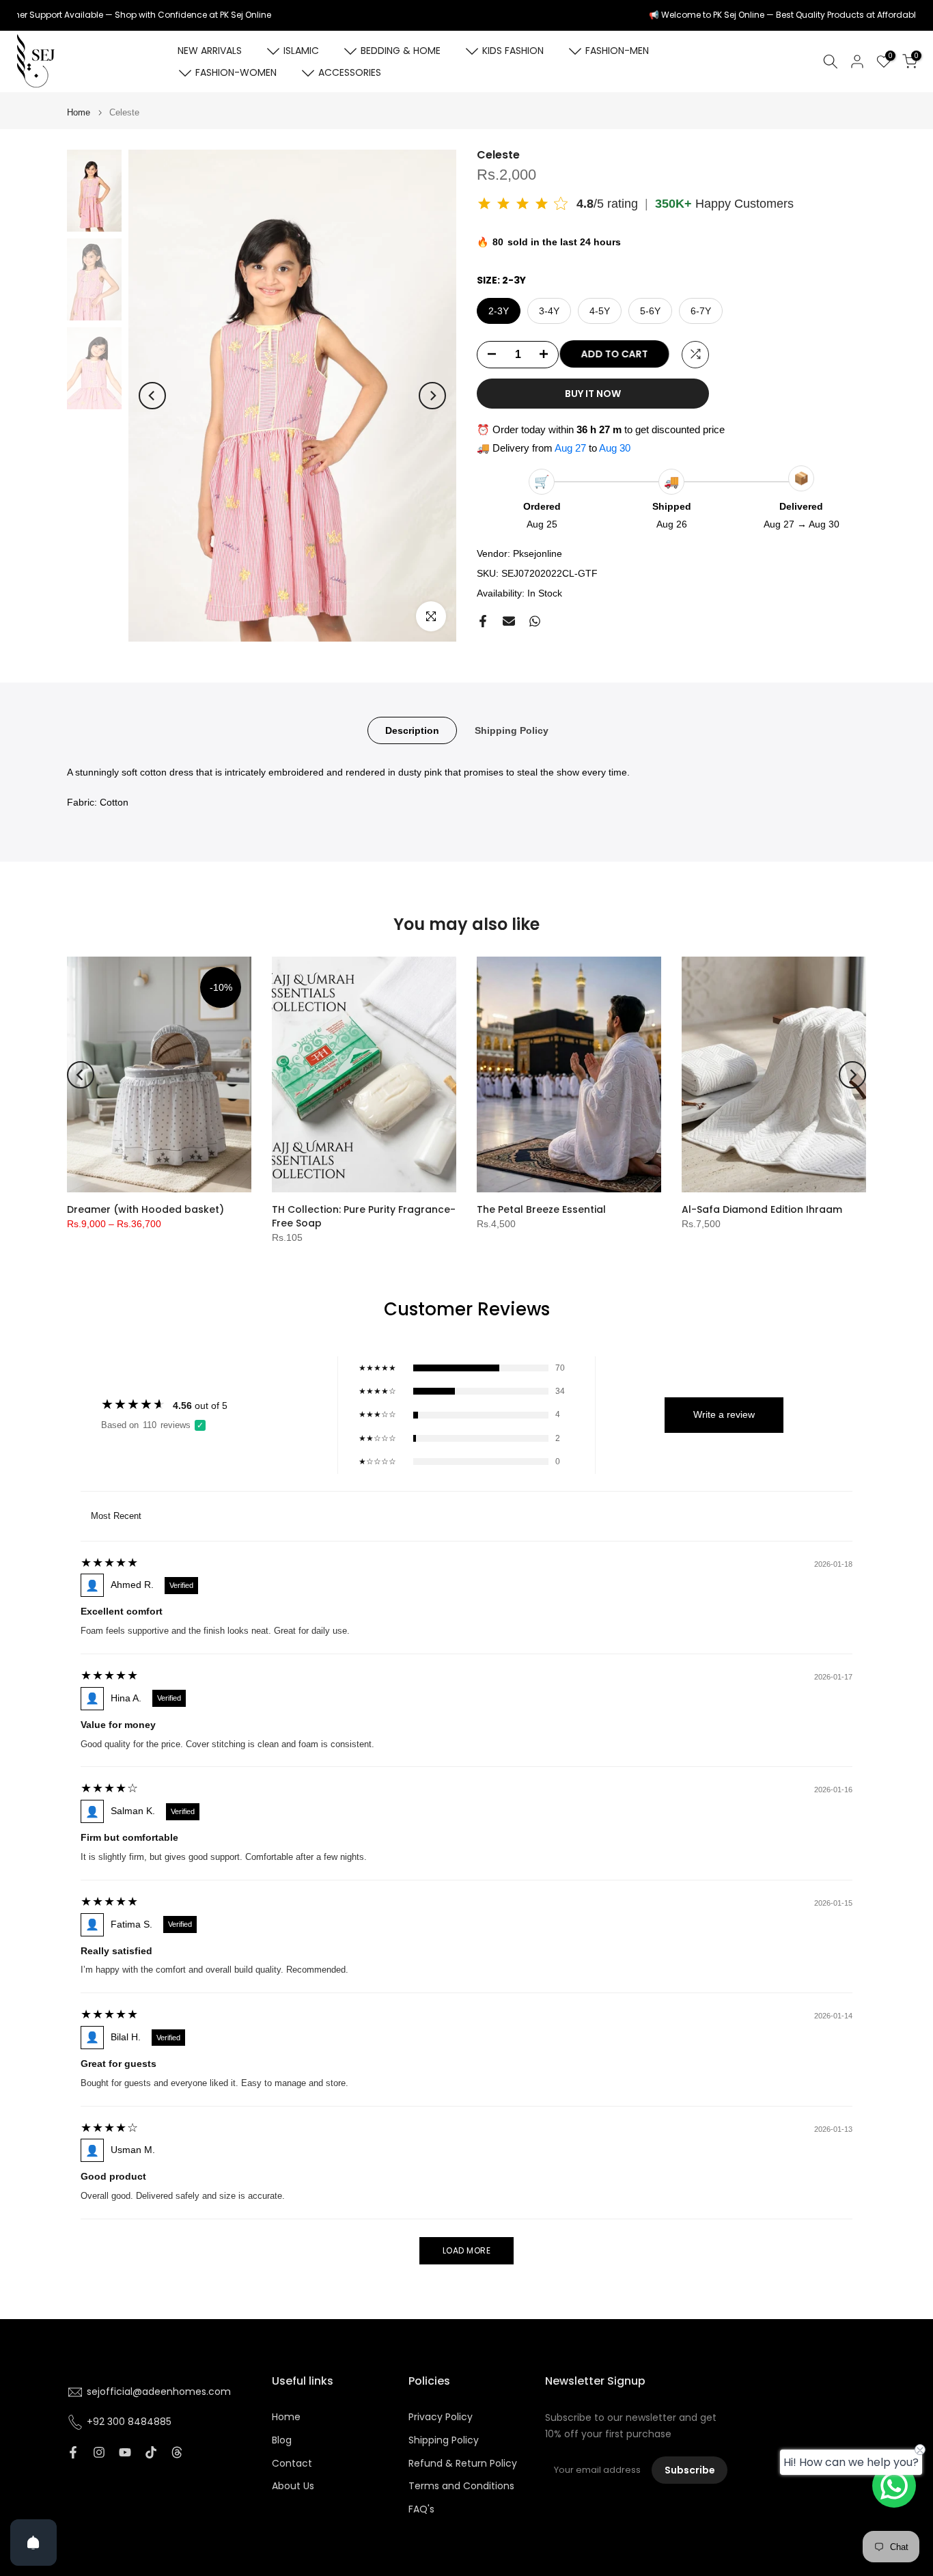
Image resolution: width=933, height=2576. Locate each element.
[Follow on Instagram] (99, 2452)
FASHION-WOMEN (236, 72)
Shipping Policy (512, 730)
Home (79, 112)
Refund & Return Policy (463, 2464)
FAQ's (421, 2509)
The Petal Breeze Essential (541, 1209)
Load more (467, 2250)
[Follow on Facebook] (73, 2452)
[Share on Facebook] (483, 621)
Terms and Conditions (461, 2486)
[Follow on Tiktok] (151, 2452)
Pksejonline (538, 553)
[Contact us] (894, 2486)
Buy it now (593, 393)
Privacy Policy (441, 2417)
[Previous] (152, 396)
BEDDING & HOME (401, 51)
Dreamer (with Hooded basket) (145, 1209)
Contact (292, 2464)
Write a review (724, 1414)
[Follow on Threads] (177, 2452)
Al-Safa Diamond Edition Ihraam (762, 1209)
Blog (282, 2440)
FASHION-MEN (617, 51)
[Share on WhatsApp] (535, 621)
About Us (293, 2486)
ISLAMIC (301, 51)
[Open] (33, 2543)
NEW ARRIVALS (210, 51)
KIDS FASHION (513, 51)
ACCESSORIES (350, 72)
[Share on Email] (509, 621)
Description (412, 730)
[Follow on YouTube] (125, 2452)
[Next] (432, 396)
